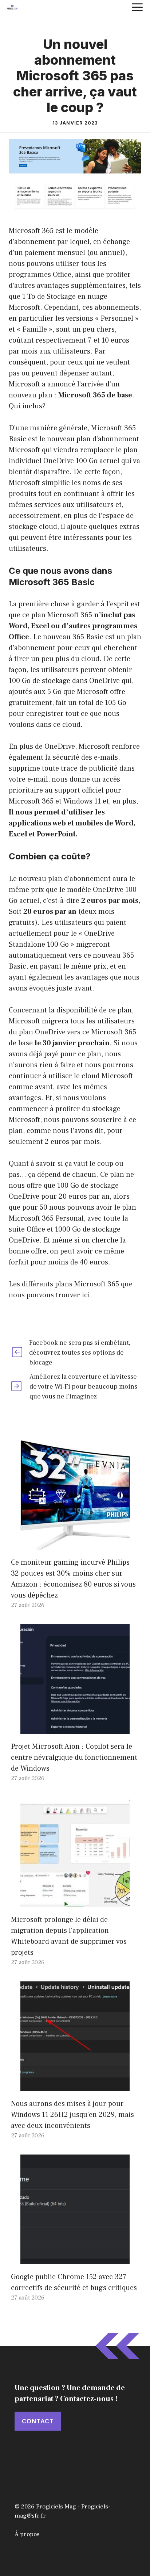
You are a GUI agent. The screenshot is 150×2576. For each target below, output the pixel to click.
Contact (38, 2421)
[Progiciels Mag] (12, 7)
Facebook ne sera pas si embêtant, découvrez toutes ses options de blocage (80, 1353)
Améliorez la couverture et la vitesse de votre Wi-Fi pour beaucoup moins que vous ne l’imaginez (83, 1387)
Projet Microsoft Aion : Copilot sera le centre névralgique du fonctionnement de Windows (74, 1758)
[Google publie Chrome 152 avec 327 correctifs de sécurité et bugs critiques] (75, 2259)
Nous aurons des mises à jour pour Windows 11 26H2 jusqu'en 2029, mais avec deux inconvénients (72, 2115)
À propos (27, 2534)
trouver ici (73, 1295)
